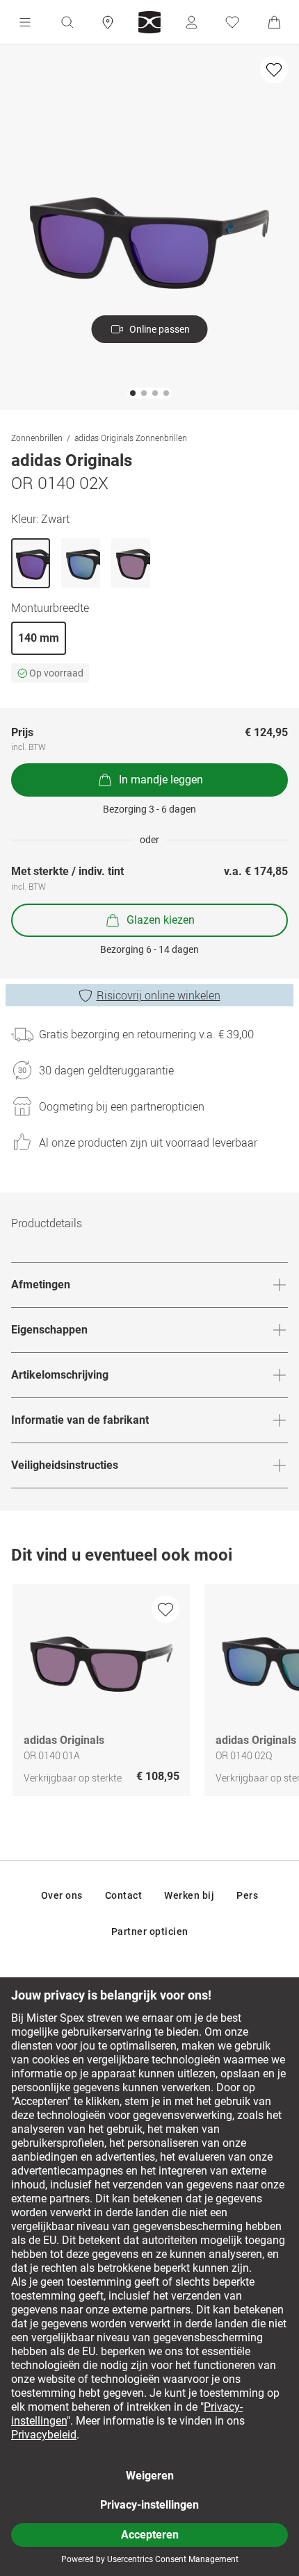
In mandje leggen (161, 780)
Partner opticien (150, 1931)
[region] (149, 1694)
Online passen (160, 329)
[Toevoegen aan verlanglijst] (274, 69)
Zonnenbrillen (37, 438)
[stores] (108, 22)
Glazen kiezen (161, 920)
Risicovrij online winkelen (159, 995)
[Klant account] (191, 22)
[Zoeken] (67, 22)
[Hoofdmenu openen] (25, 22)
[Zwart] (31, 563)
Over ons (62, 1895)
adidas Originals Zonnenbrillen (131, 438)
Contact (124, 1895)
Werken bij (189, 1895)
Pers (247, 1895)
